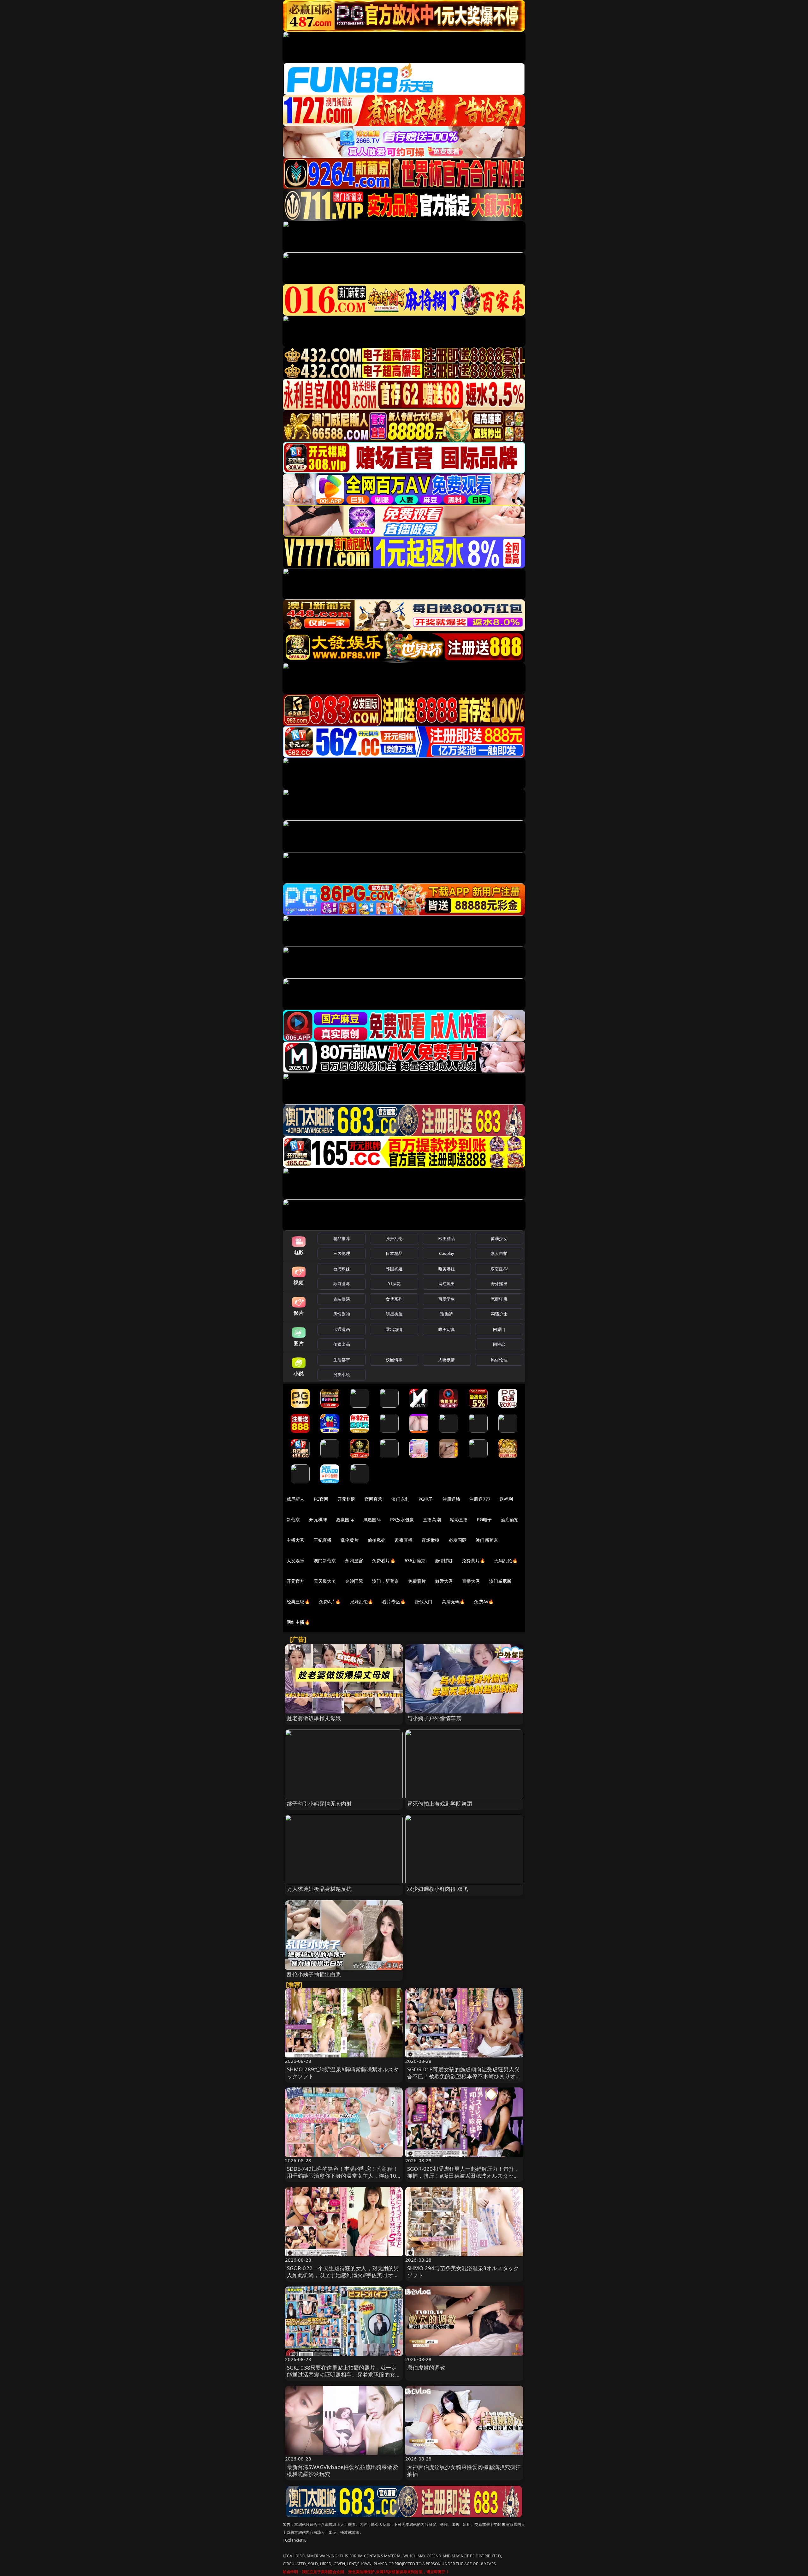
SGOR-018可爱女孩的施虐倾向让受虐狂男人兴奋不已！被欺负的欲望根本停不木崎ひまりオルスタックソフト (464, 2076)
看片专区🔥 (394, 1602)
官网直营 (374, 1499)
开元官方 (296, 1581)
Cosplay (447, 1253)
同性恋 (499, 1344)
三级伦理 (342, 1253)
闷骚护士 (499, 1314)
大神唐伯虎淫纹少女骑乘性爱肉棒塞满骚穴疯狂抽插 (464, 2470)
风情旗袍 (342, 1314)
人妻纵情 (447, 1360)
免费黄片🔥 (473, 1561)
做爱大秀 (444, 1581)
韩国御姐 (394, 1269)
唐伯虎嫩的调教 (426, 2368)
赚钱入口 (424, 1602)
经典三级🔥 (298, 1602)
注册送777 (480, 1499)
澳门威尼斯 (500, 1581)
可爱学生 (447, 1299)
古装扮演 (342, 1299)
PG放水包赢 (402, 1519)
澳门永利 (400, 1499)
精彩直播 (459, 1519)
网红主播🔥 (298, 1622)
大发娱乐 (296, 1561)
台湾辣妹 (342, 1269)
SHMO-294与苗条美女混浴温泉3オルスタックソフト (463, 2272)
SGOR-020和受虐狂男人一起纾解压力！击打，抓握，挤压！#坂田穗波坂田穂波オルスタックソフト (463, 2176)
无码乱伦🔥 (506, 1561)
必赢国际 (345, 1519)
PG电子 (426, 1499)
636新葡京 (415, 1561)
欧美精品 (447, 1238)
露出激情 (394, 1329)
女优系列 (394, 1299)
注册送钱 (452, 1499)
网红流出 (447, 1284)
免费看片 (417, 1581)
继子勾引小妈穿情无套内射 (319, 1804)
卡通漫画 (342, 1329)
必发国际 (458, 1540)
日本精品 (394, 1253)
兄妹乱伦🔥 (362, 1602)
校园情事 (394, 1360)
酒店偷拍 (510, 1519)
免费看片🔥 (384, 1561)
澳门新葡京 (487, 1540)
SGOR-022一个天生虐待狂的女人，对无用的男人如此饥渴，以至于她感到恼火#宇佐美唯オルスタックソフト (343, 2275)
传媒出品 (342, 1344)
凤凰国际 (372, 1519)
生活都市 (342, 1360)
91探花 (394, 1284)
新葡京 (293, 1519)
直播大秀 (471, 1581)
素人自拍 (499, 1253)
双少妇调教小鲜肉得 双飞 (438, 1889)
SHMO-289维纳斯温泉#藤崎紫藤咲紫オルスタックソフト (343, 2073)
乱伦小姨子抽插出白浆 (314, 1974)
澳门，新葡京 (386, 1581)
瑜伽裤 (446, 1314)
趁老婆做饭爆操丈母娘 (314, 1718)
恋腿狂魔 (499, 1299)
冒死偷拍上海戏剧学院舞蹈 (440, 1804)
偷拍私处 (377, 1540)
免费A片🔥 (330, 1602)
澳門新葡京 (325, 1561)
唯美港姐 (447, 1269)
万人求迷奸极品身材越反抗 (319, 1889)
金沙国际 (354, 1581)
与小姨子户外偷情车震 (434, 1718)
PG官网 (321, 1499)
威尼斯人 (296, 1499)
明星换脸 (394, 1314)
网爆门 (499, 1329)
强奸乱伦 (394, 1238)
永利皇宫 (354, 1561)
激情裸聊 (444, 1561)
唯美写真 (447, 1329)
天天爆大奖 (325, 1581)
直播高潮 (432, 1519)
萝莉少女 (499, 1238)
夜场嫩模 (431, 1540)
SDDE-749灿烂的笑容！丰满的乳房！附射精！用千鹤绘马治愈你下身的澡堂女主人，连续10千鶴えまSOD (343, 2176)
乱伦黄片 (350, 1540)
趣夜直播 (404, 1540)
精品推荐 (342, 1238)
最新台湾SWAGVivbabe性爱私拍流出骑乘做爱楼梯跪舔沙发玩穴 (342, 2470)
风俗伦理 (499, 1360)
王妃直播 (323, 1540)
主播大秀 (296, 1540)
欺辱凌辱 (342, 1284)
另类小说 (342, 1374)
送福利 (506, 1499)
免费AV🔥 (484, 1602)
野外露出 (499, 1284)
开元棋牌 (346, 1499)
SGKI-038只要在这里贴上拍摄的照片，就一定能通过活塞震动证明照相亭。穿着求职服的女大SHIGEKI (344, 2374)
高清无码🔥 (454, 1602)
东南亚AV (499, 1269)
